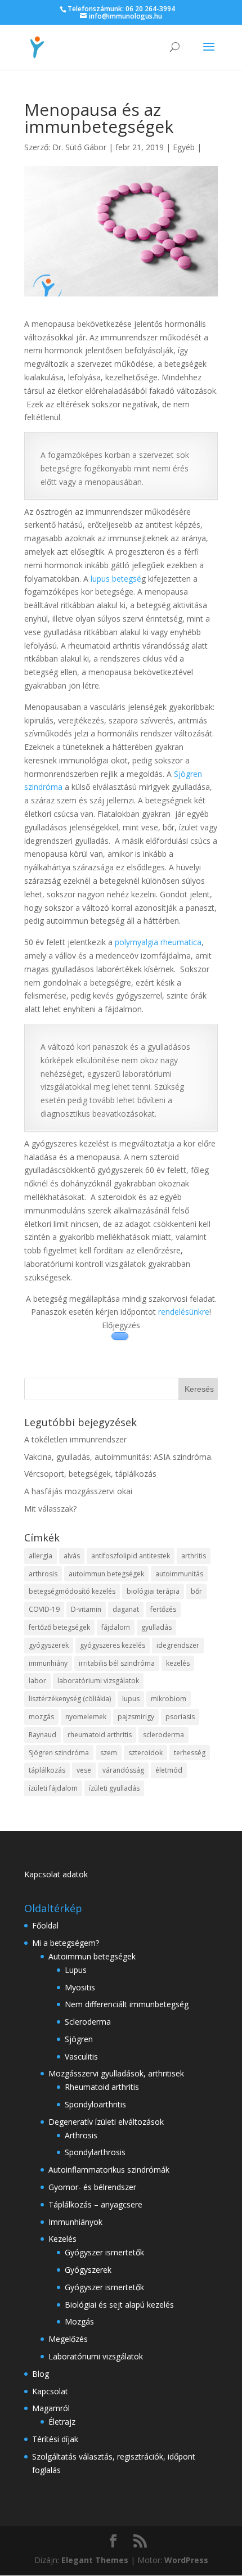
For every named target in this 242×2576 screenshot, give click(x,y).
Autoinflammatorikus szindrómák (109, 2170)
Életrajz (62, 2422)
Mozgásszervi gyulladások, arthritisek (116, 2073)
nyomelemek (86, 1717)
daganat (126, 1609)
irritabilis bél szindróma (117, 1663)
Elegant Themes (95, 2560)
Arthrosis (81, 2135)
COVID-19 (44, 1609)
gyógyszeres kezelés (113, 1645)
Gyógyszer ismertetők (104, 2252)
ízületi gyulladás (114, 1788)
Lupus (76, 1970)
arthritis (194, 1556)
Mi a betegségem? (66, 1943)
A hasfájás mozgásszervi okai (78, 1491)
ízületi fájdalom (53, 1788)
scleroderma (163, 1735)
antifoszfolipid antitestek (131, 1556)
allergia (41, 1556)
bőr (196, 1591)
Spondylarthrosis (95, 2152)
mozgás (41, 1717)
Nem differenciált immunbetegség (127, 2004)
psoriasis (180, 1717)
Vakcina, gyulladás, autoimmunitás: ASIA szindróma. (118, 1457)
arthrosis (43, 1574)
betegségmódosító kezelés (72, 1591)
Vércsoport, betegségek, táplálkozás (90, 1474)
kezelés (178, 1663)
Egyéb (184, 147)
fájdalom (116, 1627)
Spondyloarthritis (95, 2104)
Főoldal (45, 1925)
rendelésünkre (184, 1312)
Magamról (51, 2408)
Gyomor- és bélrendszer (92, 2187)
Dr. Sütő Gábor (79, 147)
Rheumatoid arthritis (102, 2087)
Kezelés (62, 2239)
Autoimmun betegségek (92, 1956)
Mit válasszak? (50, 1509)
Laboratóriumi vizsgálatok (96, 2356)
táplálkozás (47, 1770)
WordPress (186, 2560)
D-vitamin (86, 1609)
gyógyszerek (49, 1645)
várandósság (123, 1770)
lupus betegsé (116, 579)
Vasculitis (81, 2056)
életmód (169, 1770)
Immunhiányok (75, 2222)
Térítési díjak (55, 2439)
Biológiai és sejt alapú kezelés (119, 2305)
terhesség (190, 1753)
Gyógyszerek (88, 2270)
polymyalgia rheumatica (158, 942)
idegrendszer (178, 1645)
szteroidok (145, 1753)
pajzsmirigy (136, 1717)
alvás (72, 1556)
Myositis (80, 1987)
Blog (41, 2374)
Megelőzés (68, 2339)
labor (37, 1681)
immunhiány (48, 1663)
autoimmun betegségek (106, 1574)
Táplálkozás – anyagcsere (95, 2204)
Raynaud (42, 1735)
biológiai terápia (153, 1591)
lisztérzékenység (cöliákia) (70, 1699)
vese (84, 1770)
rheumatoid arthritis (100, 1735)
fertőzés (163, 1609)
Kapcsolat (50, 2391)
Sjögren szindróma (59, 1753)
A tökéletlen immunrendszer (75, 1439)
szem (109, 1753)
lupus (131, 1699)
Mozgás (79, 2321)
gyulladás (156, 1627)
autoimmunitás (179, 1574)
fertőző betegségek (59, 1627)
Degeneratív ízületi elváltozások (106, 2122)
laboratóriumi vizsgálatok (98, 1681)
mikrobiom (169, 1699)
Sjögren (79, 2039)
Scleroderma (88, 2022)
